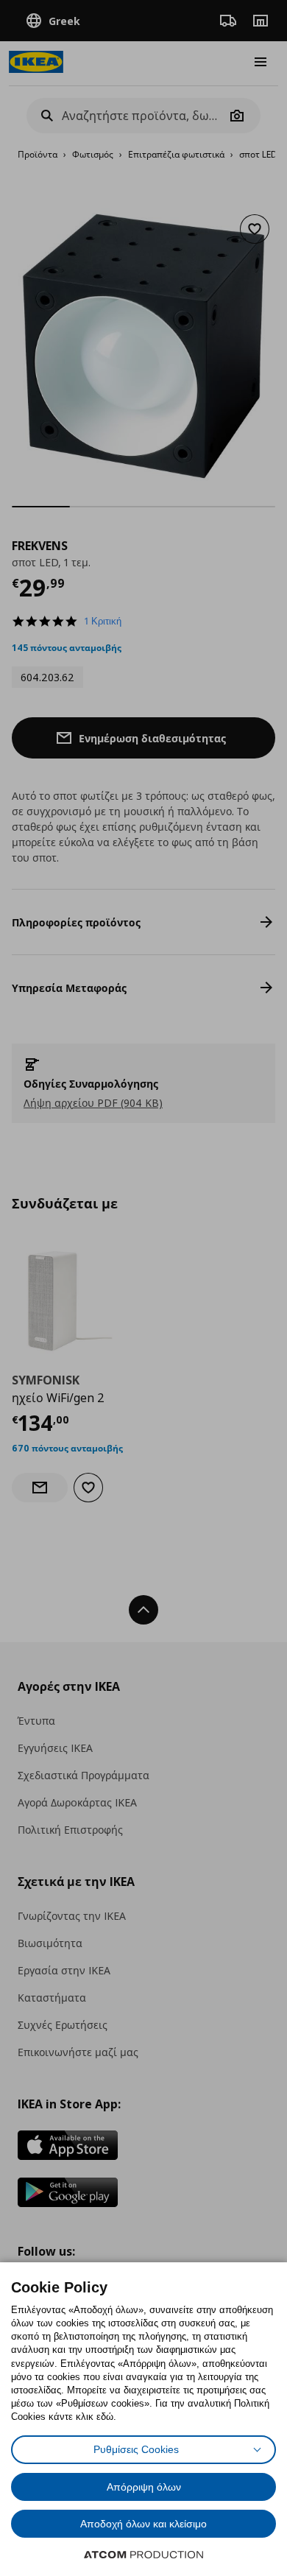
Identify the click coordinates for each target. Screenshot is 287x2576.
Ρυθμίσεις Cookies (136, 2449)
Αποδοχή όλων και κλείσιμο (143, 2524)
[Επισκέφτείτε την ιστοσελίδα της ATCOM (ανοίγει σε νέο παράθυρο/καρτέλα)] (143, 2555)
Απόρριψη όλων (144, 2487)
